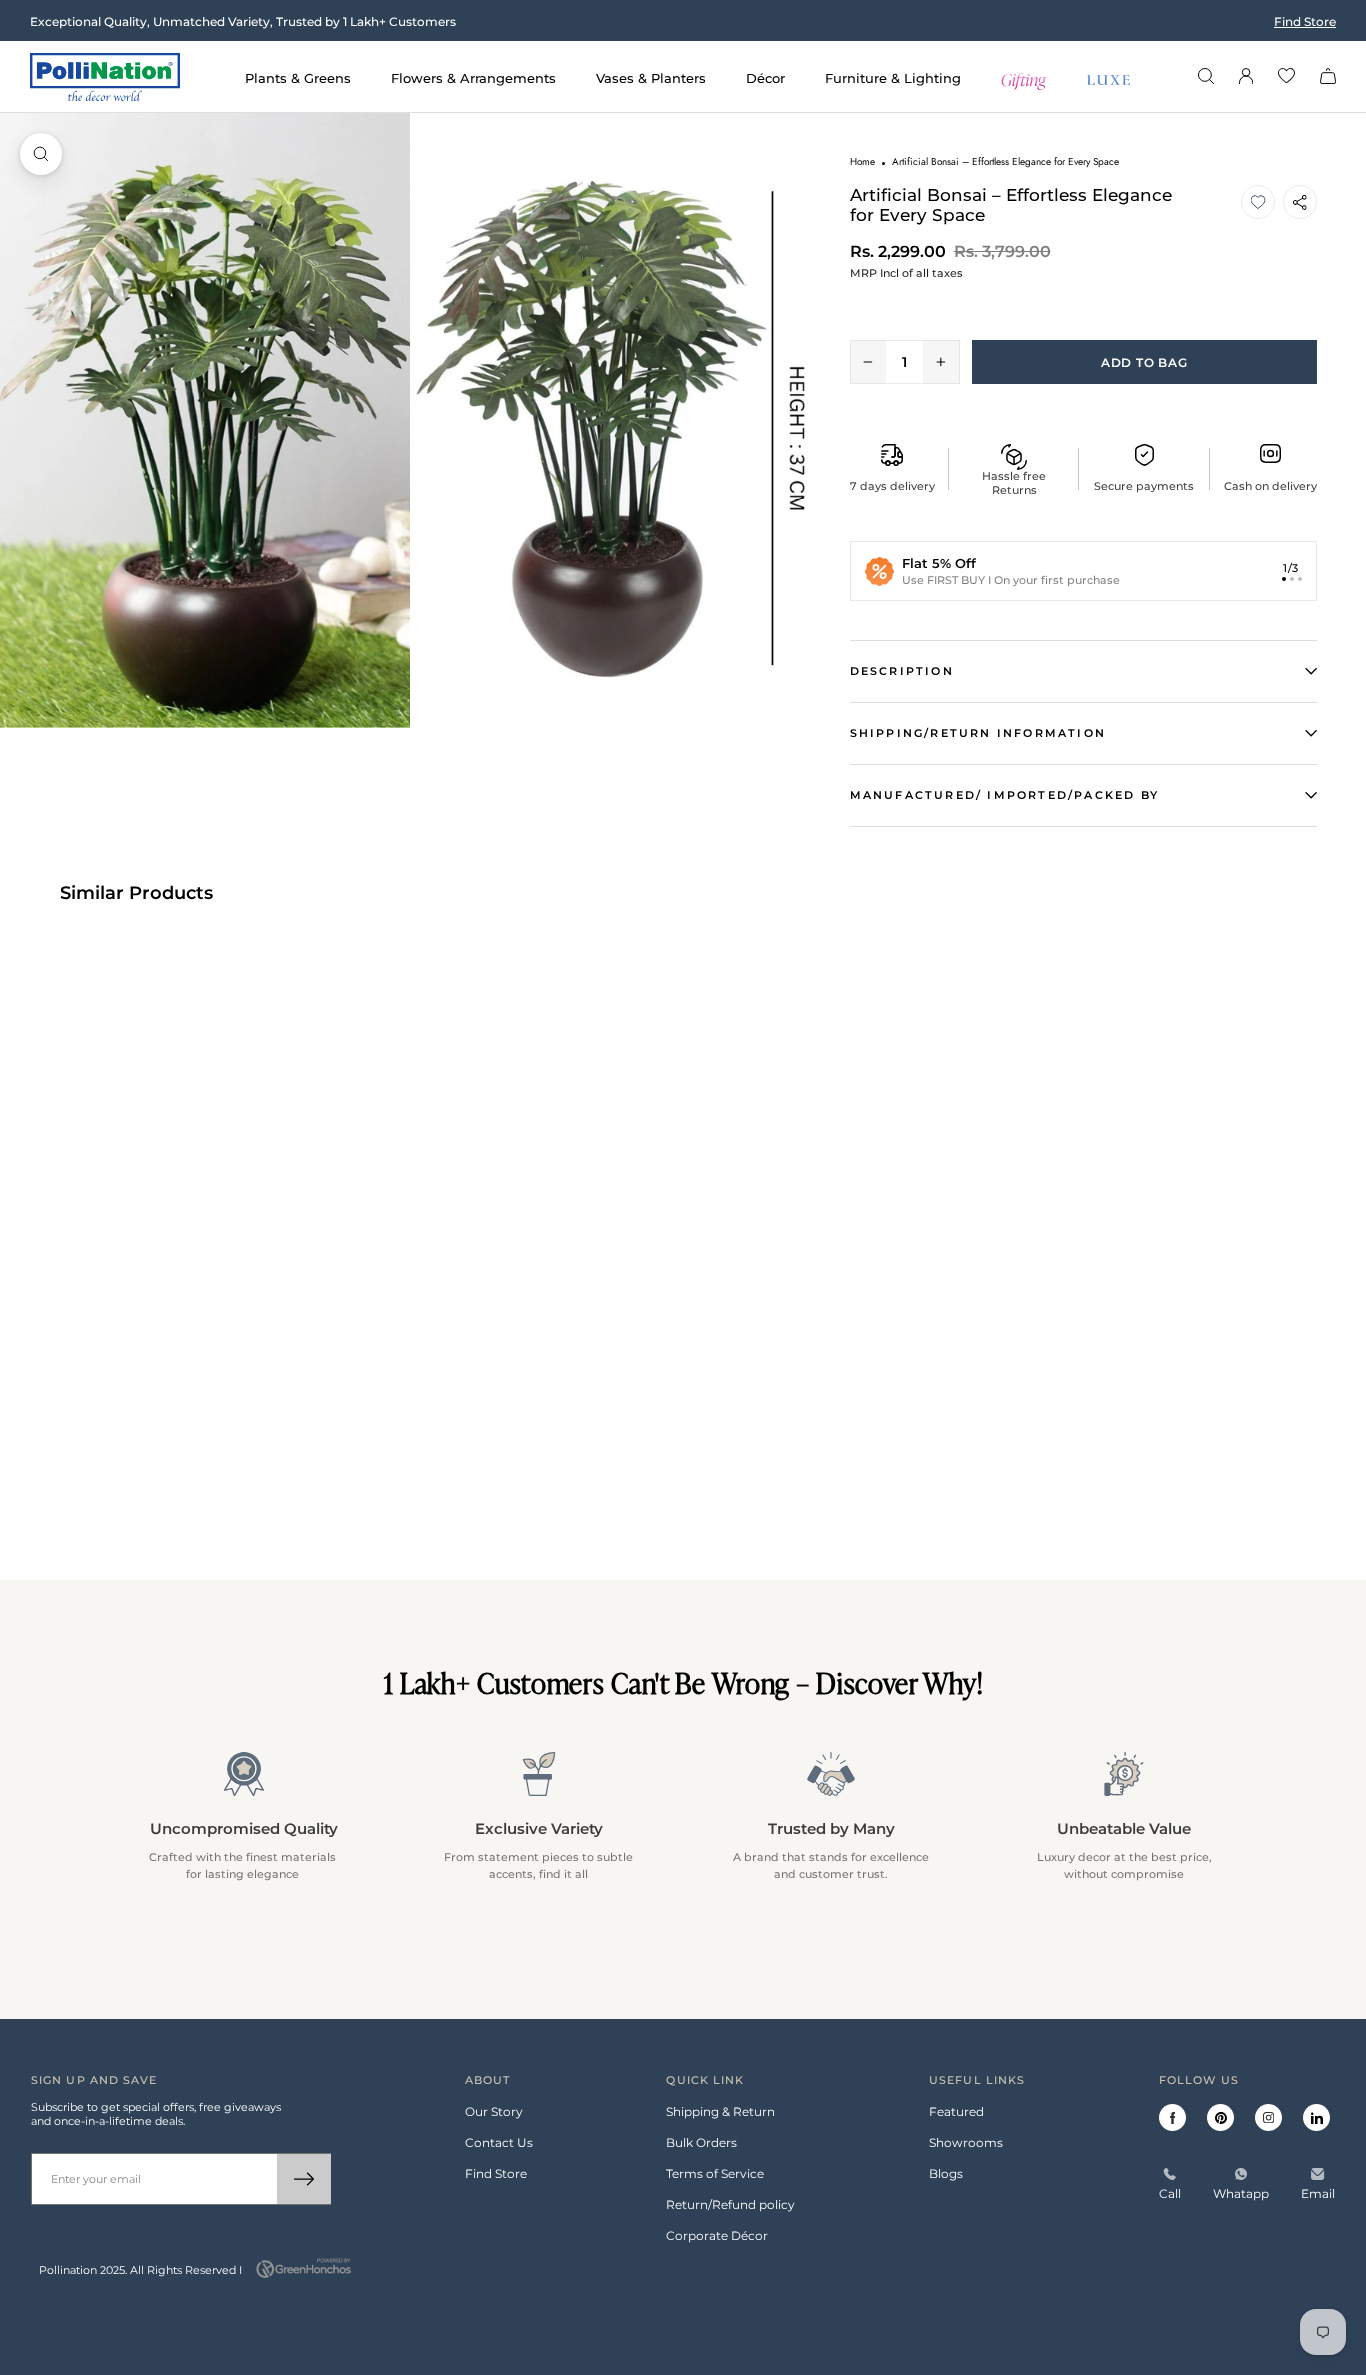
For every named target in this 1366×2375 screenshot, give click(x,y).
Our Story (494, 2111)
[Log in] (1246, 77)
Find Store (1305, 22)
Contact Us (499, 2142)
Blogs (946, 2173)
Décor (765, 78)
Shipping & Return (720, 2111)
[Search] (1206, 77)
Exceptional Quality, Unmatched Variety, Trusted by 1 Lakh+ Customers (243, 22)
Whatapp (1241, 2193)
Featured (956, 2111)
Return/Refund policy (730, 2204)
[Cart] (1328, 77)
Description (902, 671)
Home (862, 161)
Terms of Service (715, 2173)
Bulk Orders (701, 2142)
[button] (1258, 202)
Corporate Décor (717, 2235)
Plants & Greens (298, 78)
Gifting (1024, 77)
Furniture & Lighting (893, 78)
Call (1170, 2193)
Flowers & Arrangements (473, 78)
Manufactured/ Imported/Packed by (1004, 795)
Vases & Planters (651, 78)
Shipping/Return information (978, 733)
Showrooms (966, 2142)
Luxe (1110, 77)
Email (1318, 2193)
